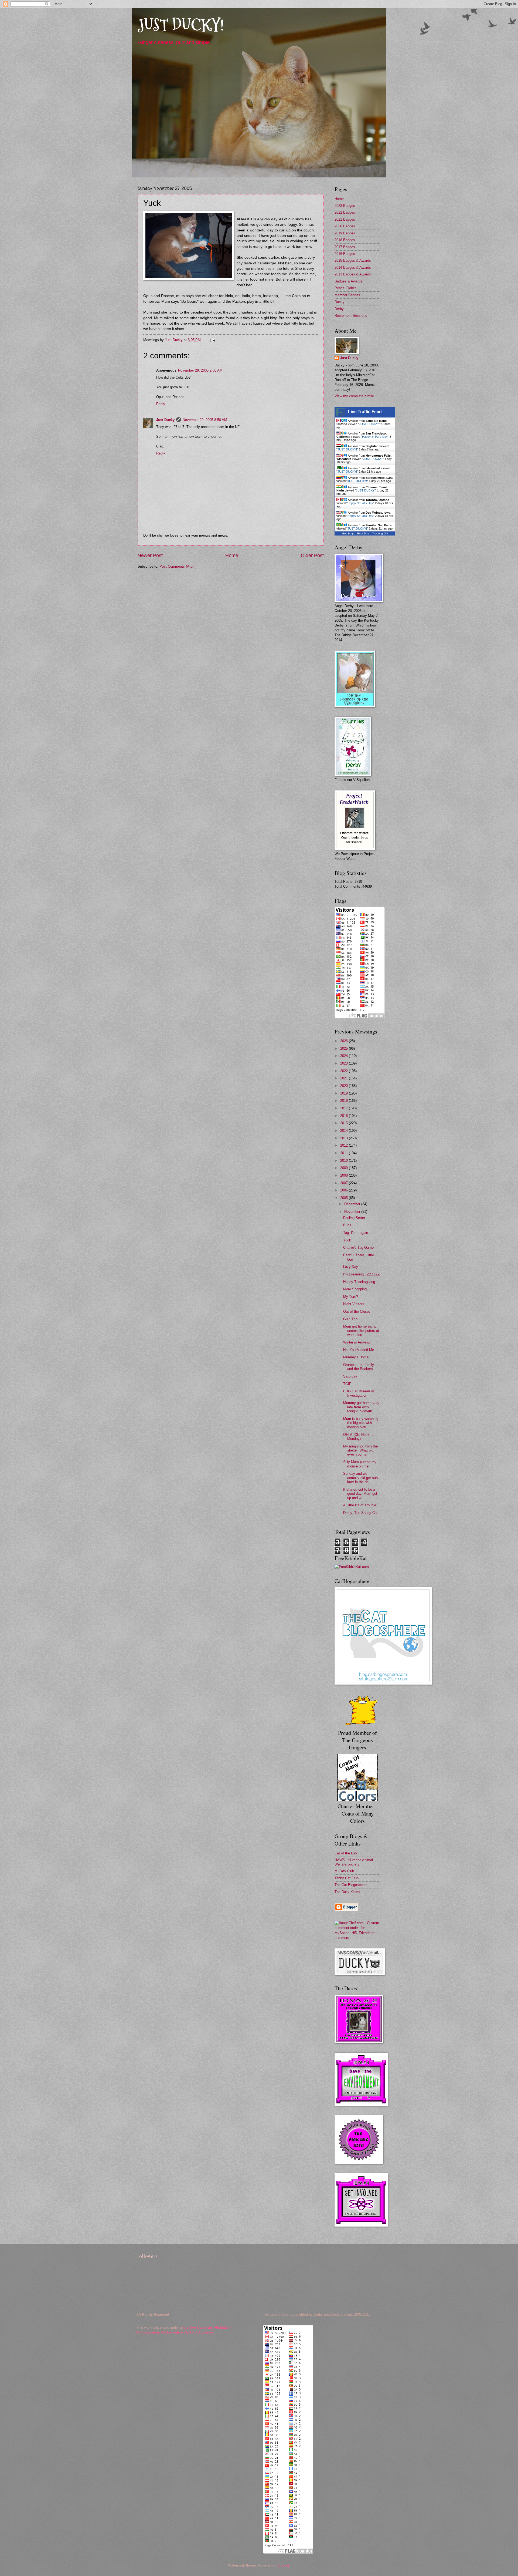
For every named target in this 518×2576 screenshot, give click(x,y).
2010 (345, 1161)
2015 (345, 1123)
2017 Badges (345, 247)
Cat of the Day (346, 1853)
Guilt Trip (350, 1319)
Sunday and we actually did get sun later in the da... (360, 1478)
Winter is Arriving (356, 1342)
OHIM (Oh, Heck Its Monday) (359, 1437)
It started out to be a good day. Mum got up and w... (360, 1494)
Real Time (363, 533)
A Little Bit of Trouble (360, 1505)
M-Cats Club (344, 1871)
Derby (339, 309)
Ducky (340, 302)
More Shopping (355, 1289)
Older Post (312, 555)
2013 (345, 1138)
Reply (161, 404)
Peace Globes (346, 288)
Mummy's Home (356, 1357)
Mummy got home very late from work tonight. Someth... (361, 1407)
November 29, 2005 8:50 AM (205, 420)
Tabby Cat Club (347, 1878)
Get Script (348, 533)
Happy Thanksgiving (359, 1282)
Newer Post (150, 555)
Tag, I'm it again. (356, 1233)
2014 (345, 1131)
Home (232, 555)
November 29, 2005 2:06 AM (200, 370)
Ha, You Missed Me (359, 1350)
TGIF (347, 1384)
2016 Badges (345, 254)
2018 (345, 1101)
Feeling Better (354, 1218)
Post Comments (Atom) (178, 566)
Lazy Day (351, 1267)
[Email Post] (213, 340)
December (353, 1204)
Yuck (347, 1240)
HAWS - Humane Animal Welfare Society (354, 1862)
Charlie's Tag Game (358, 1247)
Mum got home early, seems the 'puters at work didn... (361, 1331)
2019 (345, 1093)
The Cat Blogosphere (351, 1885)
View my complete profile (354, 396)
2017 (345, 1108)
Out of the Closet (357, 1311)
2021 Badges (345, 219)
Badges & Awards (348, 281)
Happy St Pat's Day (375, 437)
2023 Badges (345, 206)
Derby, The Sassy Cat (360, 1513)
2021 (345, 1078)
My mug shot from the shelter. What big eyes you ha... (360, 1450)
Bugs (347, 1225)
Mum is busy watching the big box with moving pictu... (361, 1423)
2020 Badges (345, 226)
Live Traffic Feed (365, 412)
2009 (345, 1168)
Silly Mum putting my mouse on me (360, 1464)
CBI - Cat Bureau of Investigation (359, 1393)
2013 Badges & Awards (353, 274)
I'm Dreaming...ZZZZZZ (362, 1274)
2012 (345, 1145)
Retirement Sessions (351, 316)
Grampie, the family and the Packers (359, 1367)
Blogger (283, 2565)
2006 (345, 1190)
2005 (345, 1198)
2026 (345, 1041)
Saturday (350, 1376)
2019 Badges (345, 233)
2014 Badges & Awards (353, 267)
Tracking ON (380, 533)
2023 (345, 1063)
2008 (345, 1175)
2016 (345, 1116)
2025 (345, 1048)
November (353, 1212)
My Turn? (351, 1297)
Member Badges (347, 295)
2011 (345, 1153)
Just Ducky (165, 420)
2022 (345, 1071)
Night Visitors (354, 1304)
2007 (345, 1183)
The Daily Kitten (347, 1892)
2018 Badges (345, 240)
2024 (345, 1056)
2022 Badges (345, 212)
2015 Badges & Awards (353, 260)
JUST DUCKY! (181, 25)
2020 (345, 1086)
